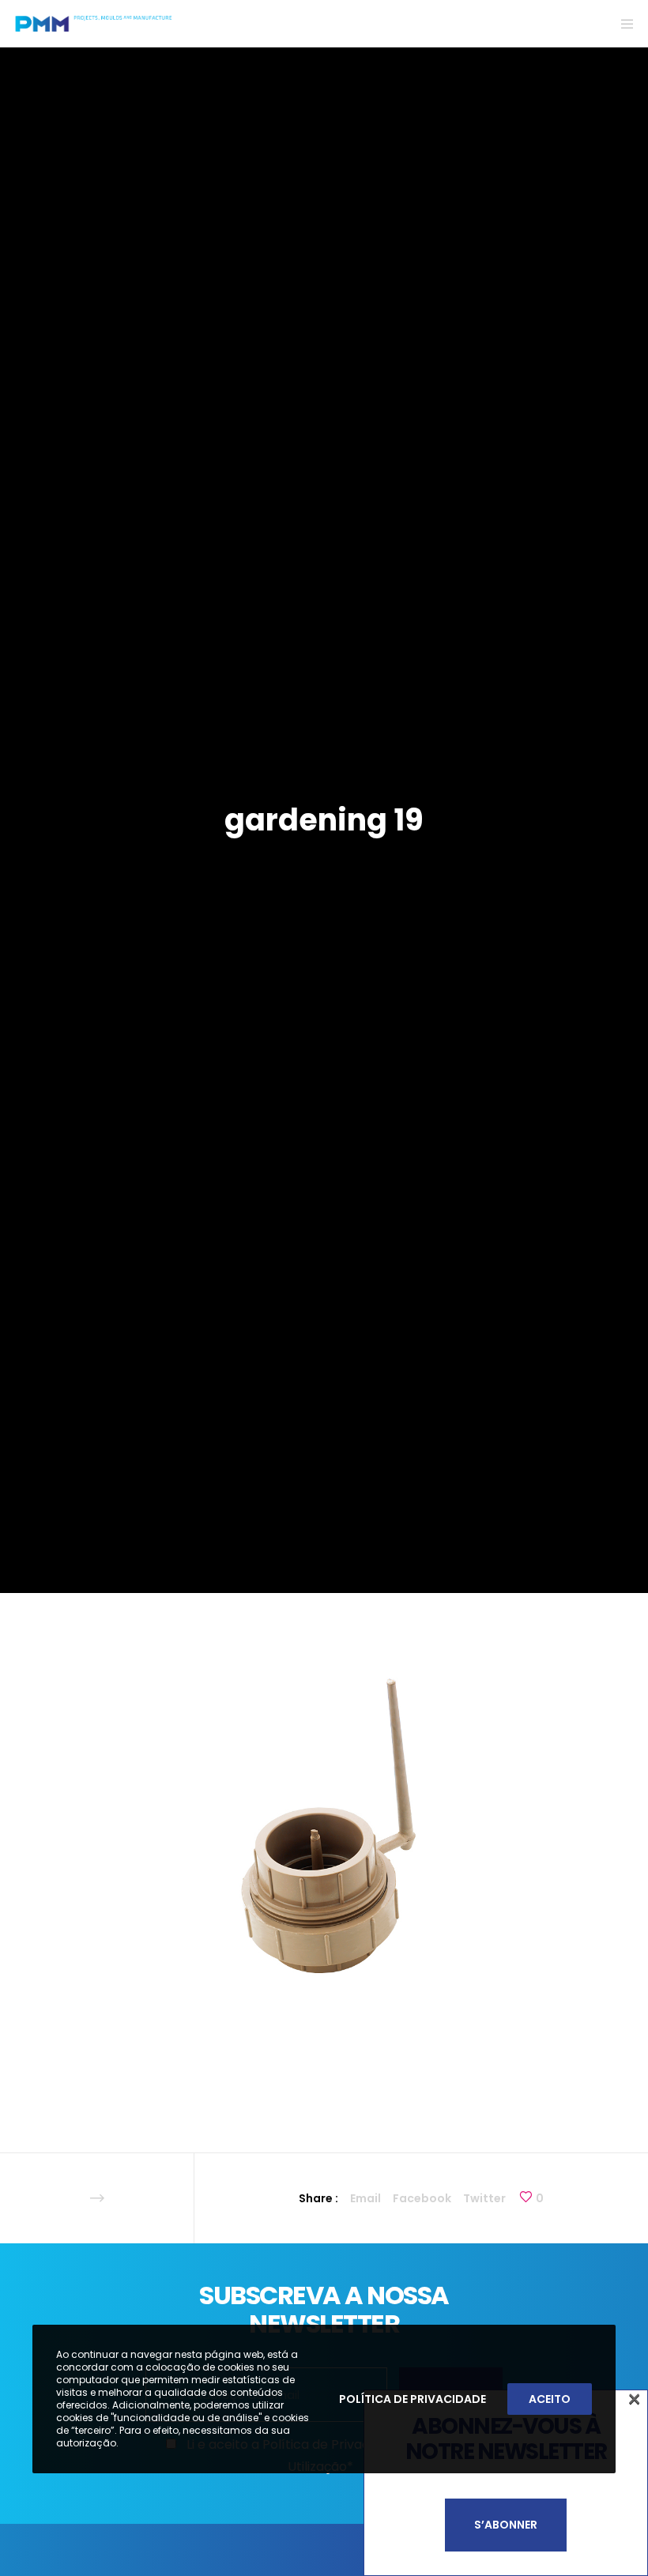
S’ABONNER (506, 2525)
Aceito (550, 2399)
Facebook (422, 2198)
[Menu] (622, 24)
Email (365, 2198)
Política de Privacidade (413, 2399)
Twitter (484, 2198)
